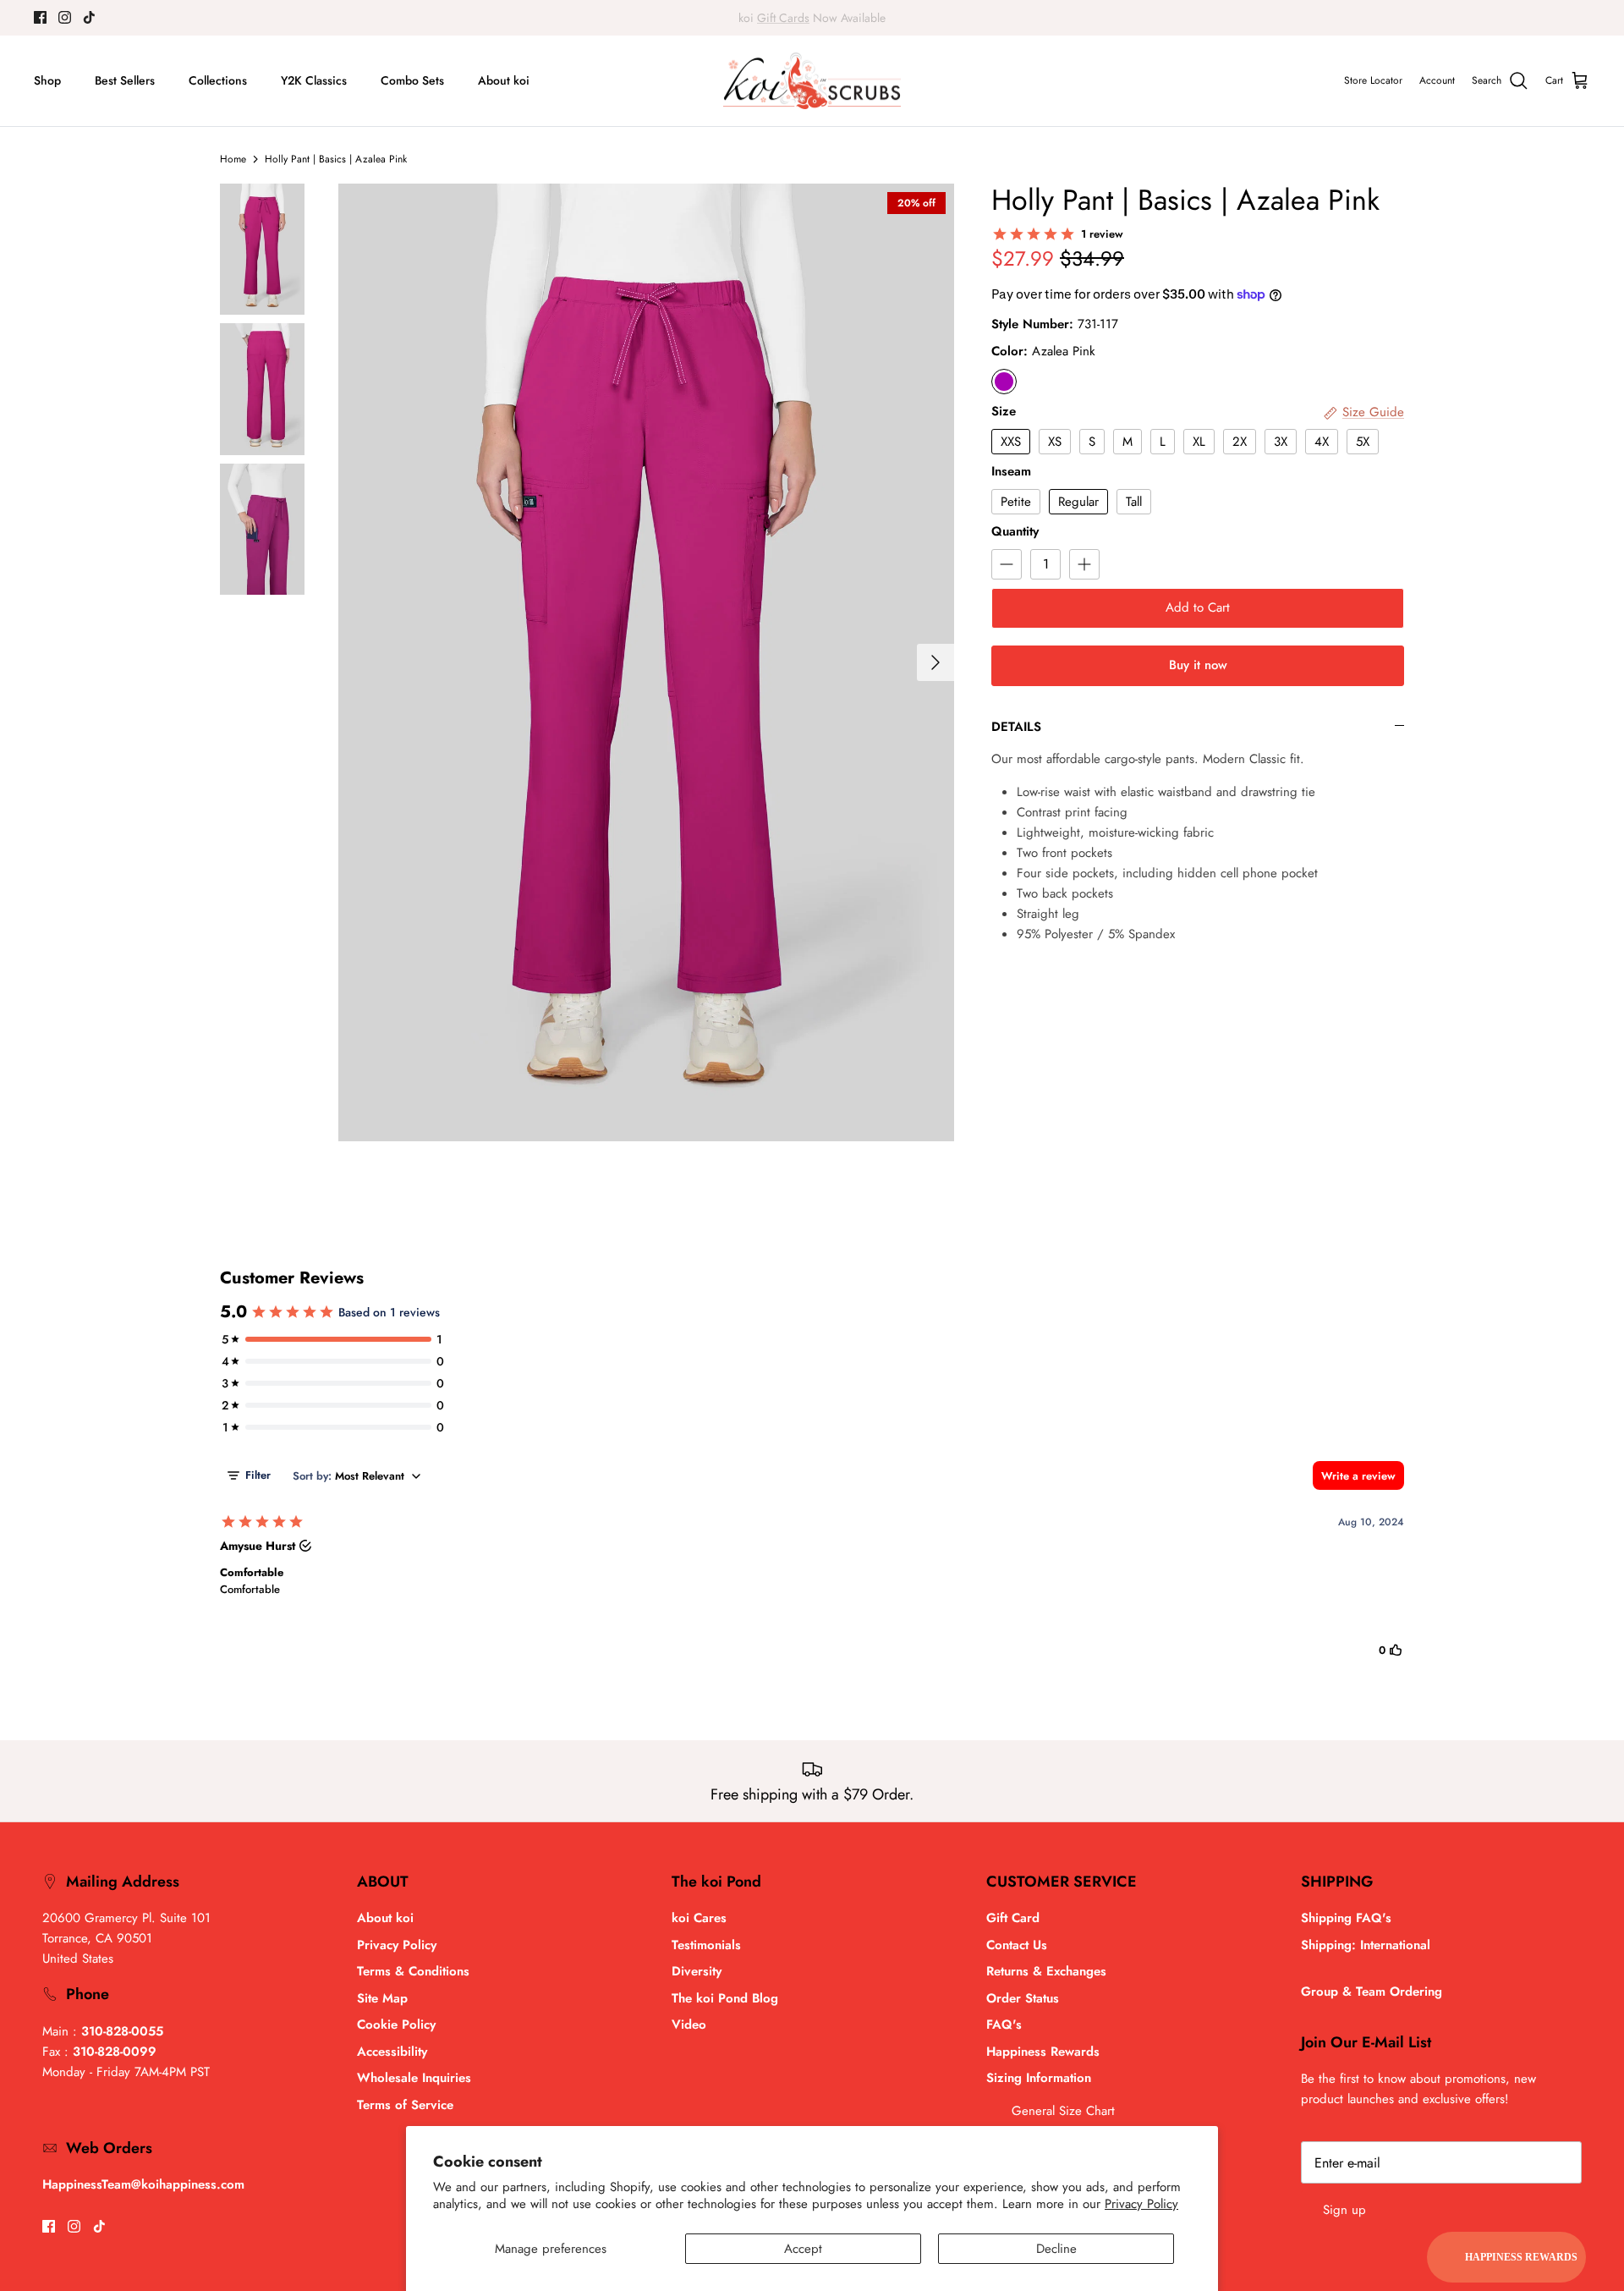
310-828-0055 (122, 2031)
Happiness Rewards (1043, 2052)
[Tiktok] (89, 17)
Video (689, 2025)
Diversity (697, 1971)
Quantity (1015, 532)
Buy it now (1198, 665)
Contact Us (1017, 1945)
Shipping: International (1366, 1945)
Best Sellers (125, 80)
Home (233, 159)
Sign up (1344, 2210)
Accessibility (392, 2052)
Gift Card (1013, 1918)
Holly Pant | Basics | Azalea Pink (336, 159)
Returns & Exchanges (1046, 1971)
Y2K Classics (314, 80)
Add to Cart (1198, 607)
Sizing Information (1039, 2078)
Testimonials (706, 1945)
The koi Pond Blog (725, 1998)
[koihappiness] (812, 81)
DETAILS (1016, 727)
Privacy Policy (1141, 2204)
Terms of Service (405, 2105)
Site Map (382, 1998)
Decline (1056, 2249)
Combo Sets (412, 80)
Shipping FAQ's (1346, 1918)
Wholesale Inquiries (414, 2078)
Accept (803, 2249)
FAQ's (1004, 2025)
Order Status (1023, 1998)
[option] (646, 662)
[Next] (935, 662)
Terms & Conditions (413, 1971)
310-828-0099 (115, 2052)
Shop (47, 80)
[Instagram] (65, 17)
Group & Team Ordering (1372, 1992)
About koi (504, 80)
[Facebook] (40, 17)
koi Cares (699, 1918)
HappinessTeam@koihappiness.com (143, 2184)
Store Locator (1373, 80)
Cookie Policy (396, 2025)
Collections (218, 80)
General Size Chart (1063, 2111)
